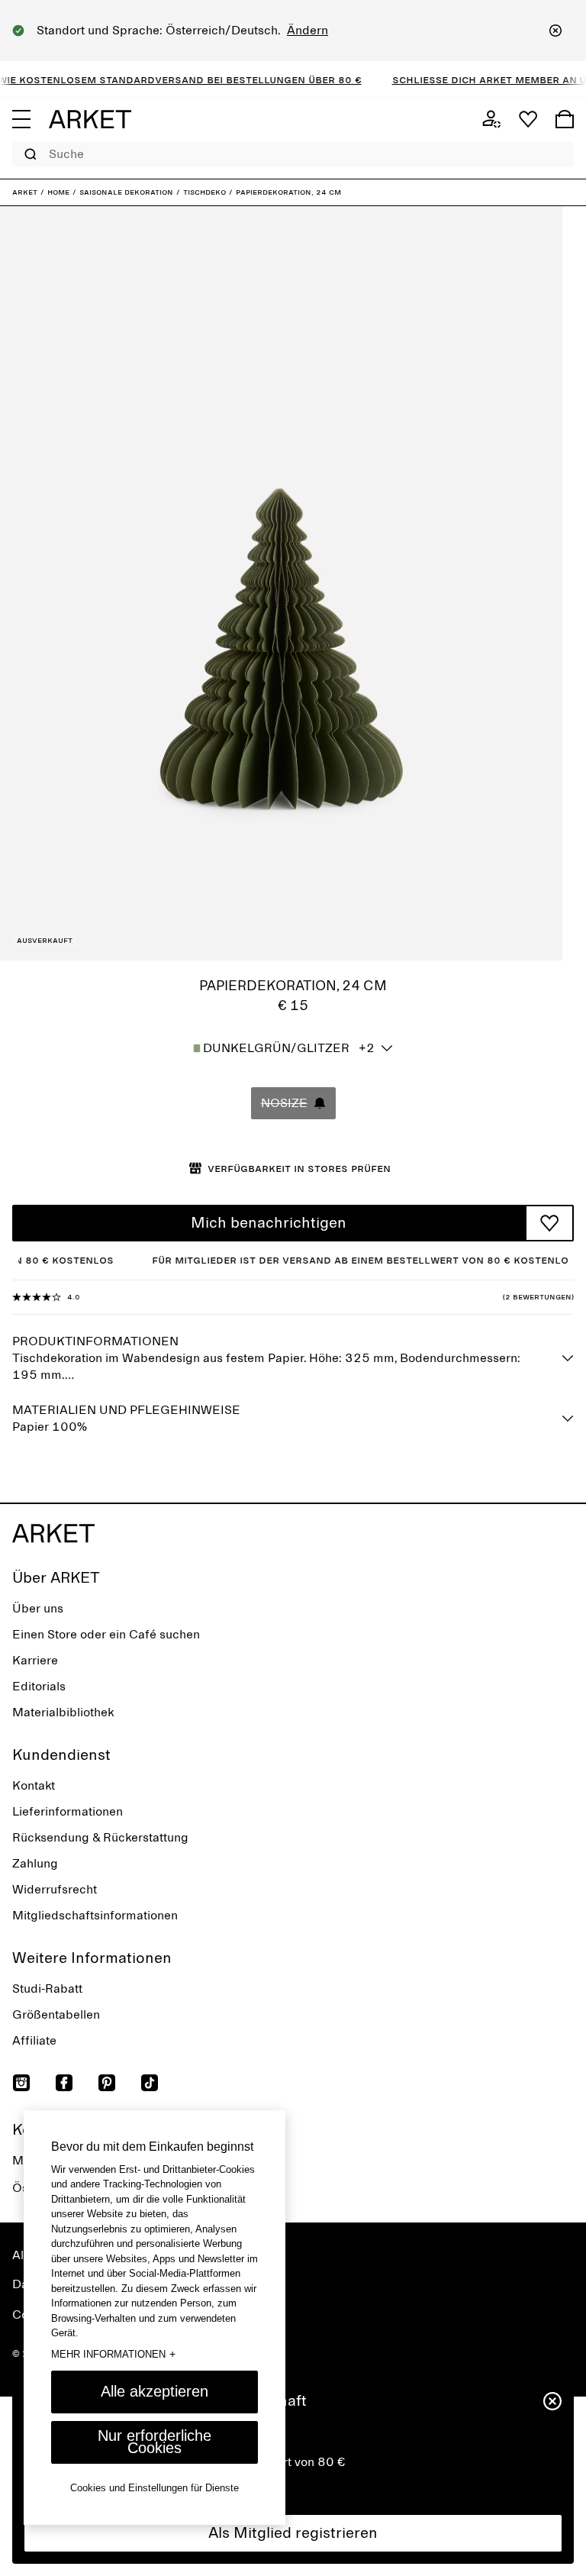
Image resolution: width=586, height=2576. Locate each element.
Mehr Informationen (113, 2354)
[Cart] (565, 119)
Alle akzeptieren (155, 2391)
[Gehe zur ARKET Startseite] (90, 119)
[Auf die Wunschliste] (549, 1223)
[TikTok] (150, 2083)
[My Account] (491, 119)
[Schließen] (555, 31)
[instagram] (21, 2083)
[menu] (21, 119)
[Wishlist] (528, 119)
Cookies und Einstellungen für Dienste (155, 2488)
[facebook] (64, 2083)
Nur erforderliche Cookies (155, 2442)
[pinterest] (107, 2083)
